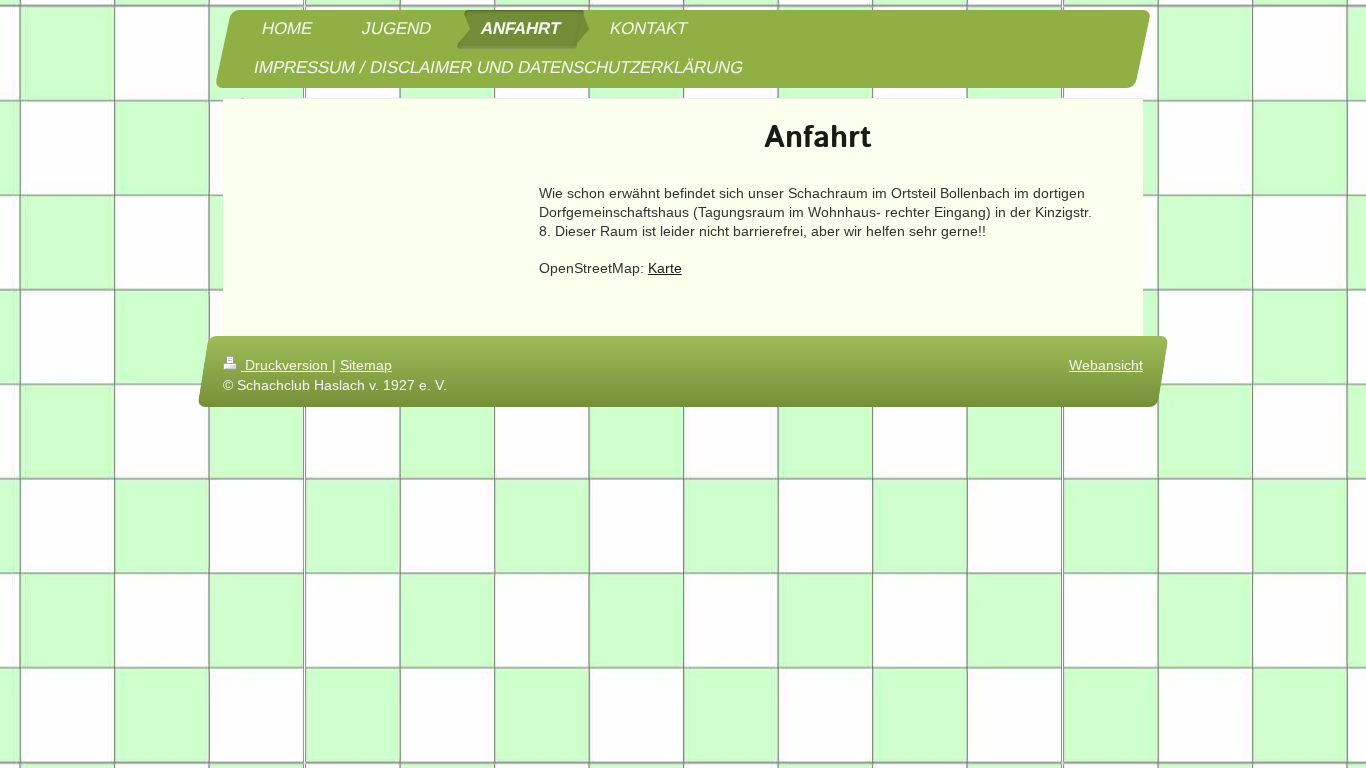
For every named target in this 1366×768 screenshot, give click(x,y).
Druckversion (286, 365)
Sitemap (366, 365)
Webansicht (1106, 365)
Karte (665, 268)
